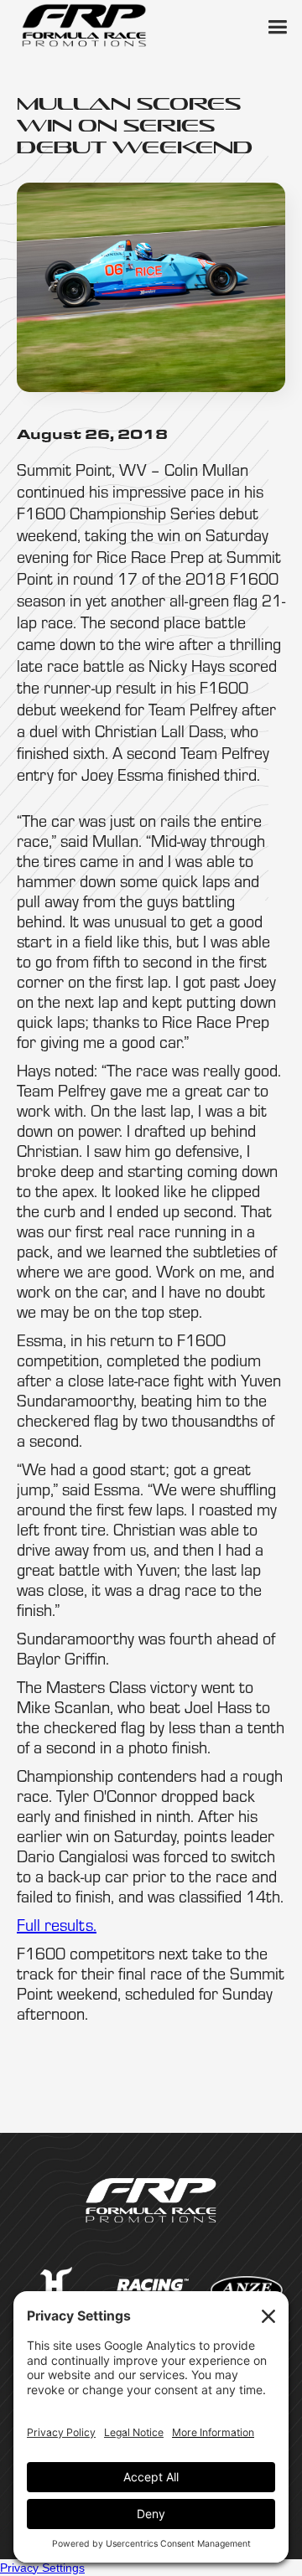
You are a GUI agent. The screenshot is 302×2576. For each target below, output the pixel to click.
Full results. (57, 1925)
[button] (277, 25)
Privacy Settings (42, 2568)
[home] (84, 25)
